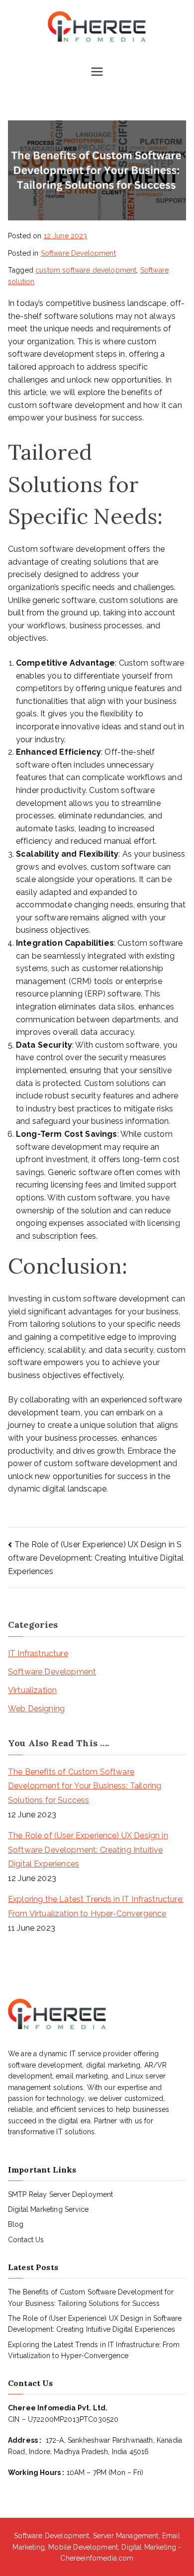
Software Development (78, 253)
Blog (16, 2224)
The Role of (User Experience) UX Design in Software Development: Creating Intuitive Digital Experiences (96, 1558)
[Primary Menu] (97, 73)
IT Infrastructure (38, 1653)
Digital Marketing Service (48, 2209)
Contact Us (26, 2240)
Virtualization (32, 1690)
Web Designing (36, 1709)
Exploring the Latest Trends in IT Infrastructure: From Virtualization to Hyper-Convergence (96, 1906)
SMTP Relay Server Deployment (60, 2194)
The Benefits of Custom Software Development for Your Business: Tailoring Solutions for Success (85, 1786)
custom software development (86, 270)
